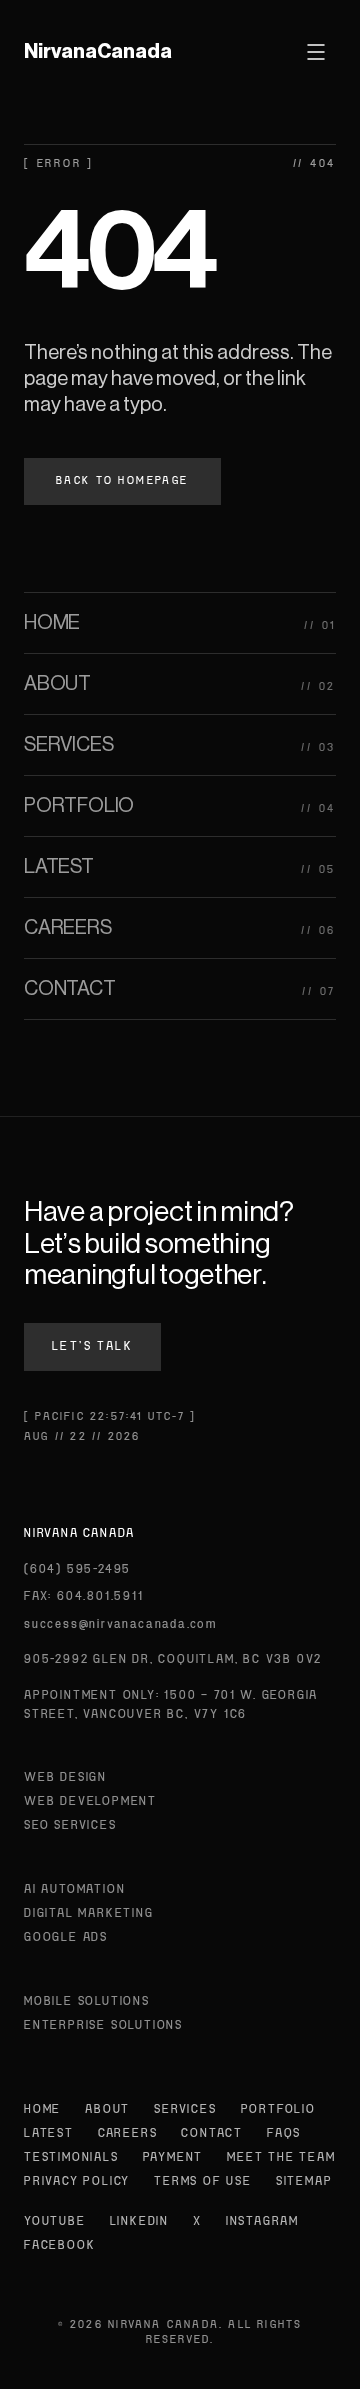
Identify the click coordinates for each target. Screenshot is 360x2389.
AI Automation (74, 1890)
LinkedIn (139, 2222)
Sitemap (304, 2182)
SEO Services (70, 1826)
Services (185, 2110)
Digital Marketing (89, 1914)
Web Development (90, 1802)
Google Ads (66, 1938)
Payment (173, 2158)
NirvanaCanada (98, 52)
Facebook (59, 2246)
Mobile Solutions (87, 2002)
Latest (49, 2134)
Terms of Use (203, 2182)
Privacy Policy (77, 2182)
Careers (128, 2134)
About (107, 2110)
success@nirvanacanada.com (120, 1625)
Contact (212, 2134)
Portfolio (278, 2110)
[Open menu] (316, 52)
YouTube (55, 2222)
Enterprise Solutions (103, 2026)
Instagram (262, 2222)
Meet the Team (281, 2158)
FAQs (284, 2134)
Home (42, 2110)
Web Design (65, 1778)
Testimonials (71, 2158)
